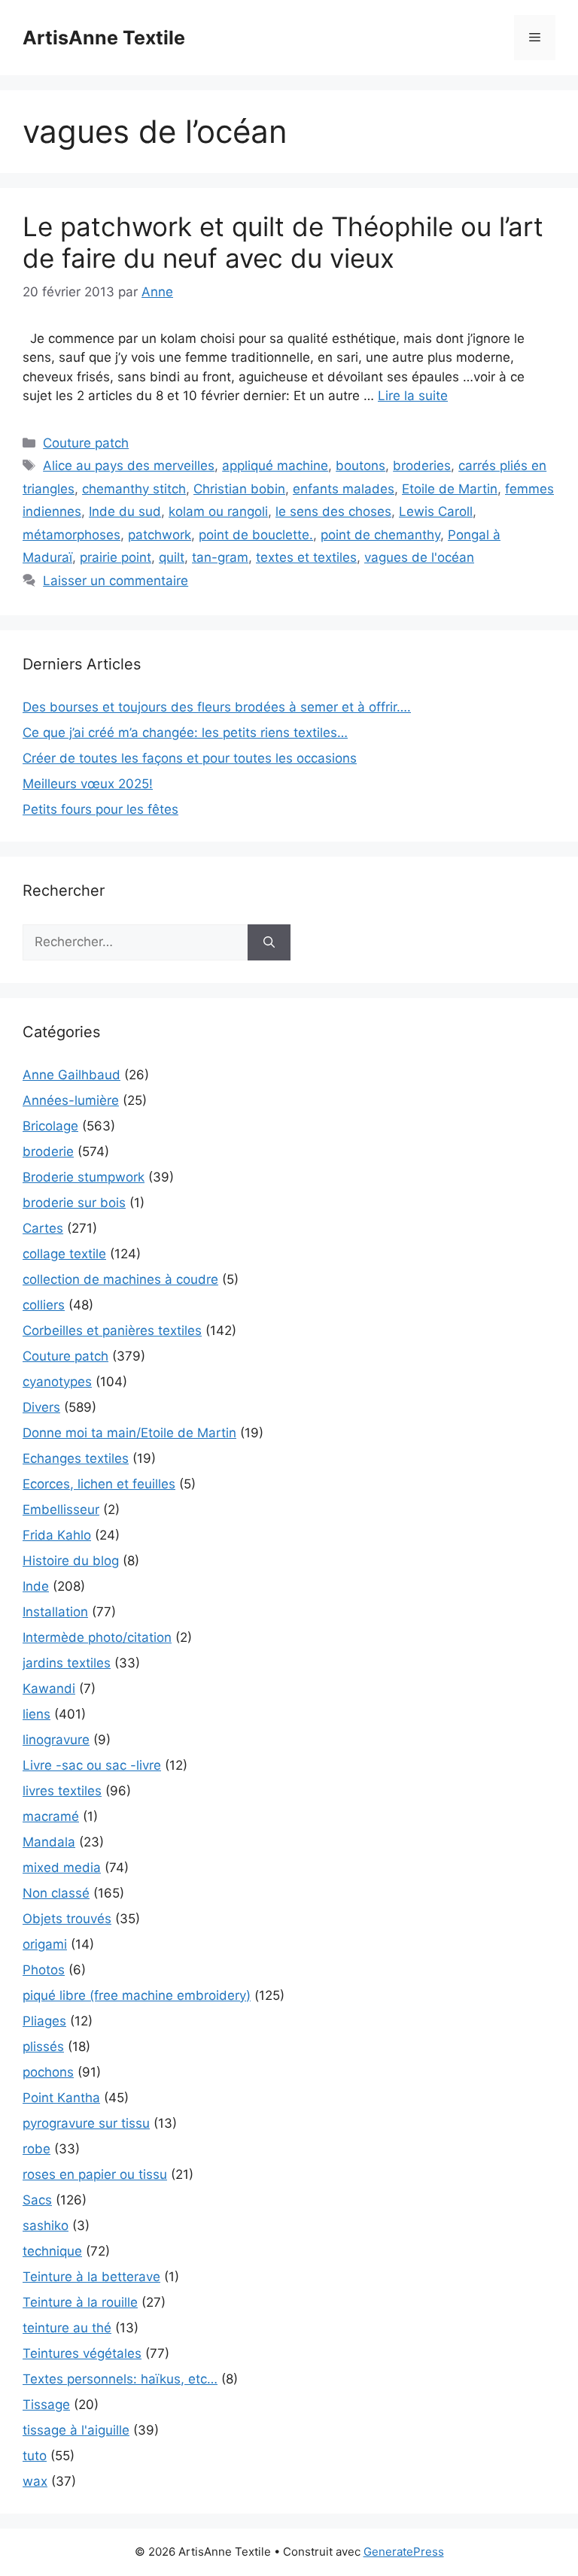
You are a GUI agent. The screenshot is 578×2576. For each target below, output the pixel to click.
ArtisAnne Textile (104, 38)
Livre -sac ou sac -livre (92, 1765)
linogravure (56, 1740)
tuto (35, 2456)
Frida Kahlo (57, 1535)
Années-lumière (71, 1100)
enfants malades (344, 489)
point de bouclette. (256, 535)
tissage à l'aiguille (76, 2430)
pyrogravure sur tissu (86, 2123)
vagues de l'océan (419, 557)
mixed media (62, 1868)
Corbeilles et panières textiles (112, 1330)
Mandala (49, 1842)
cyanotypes (57, 1382)
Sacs (37, 2200)
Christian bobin (239, 489)
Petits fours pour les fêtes (100, 809)
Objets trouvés (67, 1919)
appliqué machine (275, 466)
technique (52, 2251)
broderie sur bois (74, 1203)
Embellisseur (61, 1509)
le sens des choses (333, 511)
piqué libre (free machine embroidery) (137, 1995)
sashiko (46, 2226)
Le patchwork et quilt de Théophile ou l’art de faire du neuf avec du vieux (283, 242)
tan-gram (220, 557)
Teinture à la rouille (80, 2302)
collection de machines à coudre (120, 1279)
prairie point (116, 557)
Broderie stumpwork (84, 1177)
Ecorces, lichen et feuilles (99, 1484)
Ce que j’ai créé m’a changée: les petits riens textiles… (185, 733)
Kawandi (49, 1689)
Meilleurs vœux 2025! (88, 784)
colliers (44, 1305)
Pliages (44, 2021)
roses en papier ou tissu (95, 2174)
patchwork (160, 535)
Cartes (43, 1228)
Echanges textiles (76, 1458)
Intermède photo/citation (97, 1637)
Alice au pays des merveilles (129, 466)
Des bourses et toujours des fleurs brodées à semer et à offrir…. (217, 707)
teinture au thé (67, 2328)
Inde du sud (125, 511)
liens (37, 1714)
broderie (48, 1151)
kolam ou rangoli (218, 511)
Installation (55, 1612)
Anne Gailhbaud (71, 1075)
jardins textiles (67, 1663)
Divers (41, 1407)
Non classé (56, 1893)
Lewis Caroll (436, 511)
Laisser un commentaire (116, 581)
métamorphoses (71, 535)
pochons (48, 2072)
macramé (51, 1816)
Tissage (46, 2405)
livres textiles (62, 1791)
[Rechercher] (269, 942)
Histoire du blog (71, 1561)
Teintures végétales (82, 2353)
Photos (44, 1970)
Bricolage (50, 1126)
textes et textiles (306, 557)
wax (35, 2481)
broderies (422, 466)
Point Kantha (61, 2098)
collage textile (64, 1254)
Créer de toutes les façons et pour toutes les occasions (190, 758)
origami (45, 1944)
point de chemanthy (380, 535)
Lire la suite (413, 396)
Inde (36, 1586)
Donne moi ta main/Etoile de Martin (129, 1433)
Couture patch (86, 443)
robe (37, 2149)
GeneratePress (404, 2552)
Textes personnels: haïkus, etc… (120, 2379)
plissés (43, 2047)
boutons (360, 466)
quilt (172, 557)
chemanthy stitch (134, 489)
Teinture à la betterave (91, 2277)
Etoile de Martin (450, 489)
